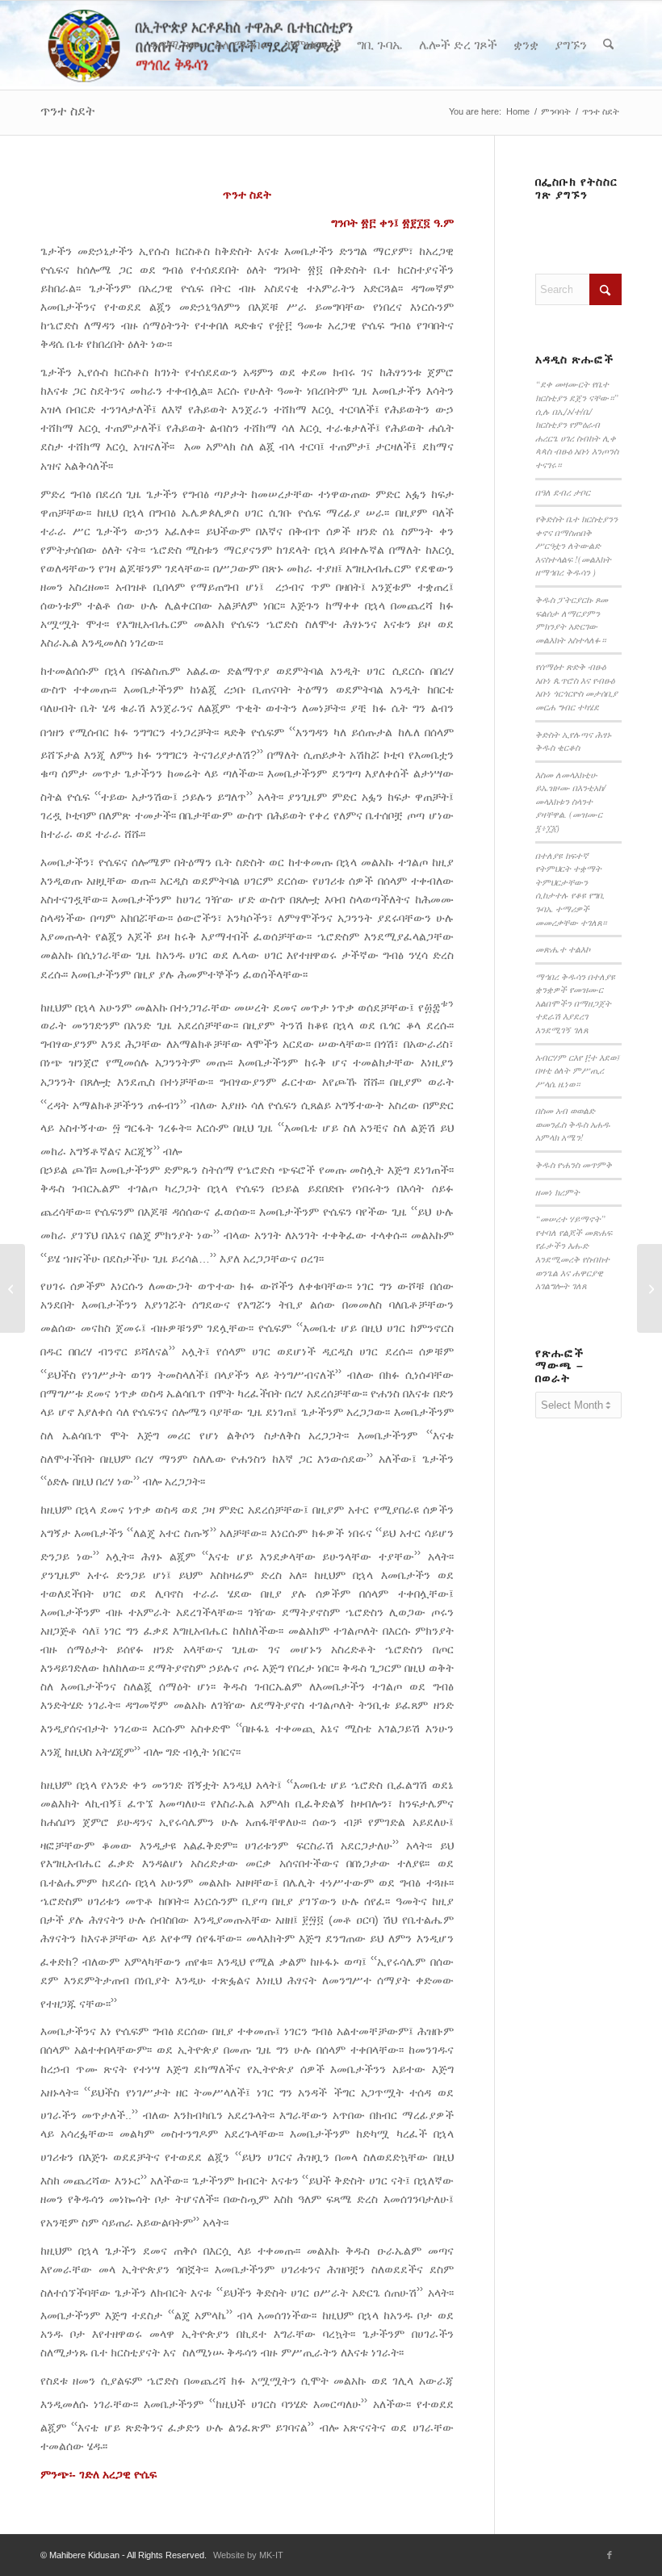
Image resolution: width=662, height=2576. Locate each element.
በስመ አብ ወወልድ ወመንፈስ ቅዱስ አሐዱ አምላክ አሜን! (573, 1124)
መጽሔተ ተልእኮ (563, 949)
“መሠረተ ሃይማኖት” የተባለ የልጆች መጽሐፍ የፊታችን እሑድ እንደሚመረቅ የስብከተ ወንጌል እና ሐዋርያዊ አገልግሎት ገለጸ (574, 1252)
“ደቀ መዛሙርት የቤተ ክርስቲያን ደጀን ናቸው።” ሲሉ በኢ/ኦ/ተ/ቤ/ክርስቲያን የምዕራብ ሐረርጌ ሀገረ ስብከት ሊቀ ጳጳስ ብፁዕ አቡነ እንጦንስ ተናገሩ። (577, 424)
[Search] (608, 45)
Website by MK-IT (248, 2555)
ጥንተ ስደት (68, 111)
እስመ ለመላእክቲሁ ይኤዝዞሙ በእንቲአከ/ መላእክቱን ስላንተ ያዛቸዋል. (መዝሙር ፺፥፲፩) (570, 801)
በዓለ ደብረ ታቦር (563, 492)
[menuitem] (174, 45)
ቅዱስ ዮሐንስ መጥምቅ (574, 1164)
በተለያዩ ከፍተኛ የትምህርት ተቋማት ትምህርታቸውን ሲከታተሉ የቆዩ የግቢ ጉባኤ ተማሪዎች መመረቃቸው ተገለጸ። (571, 889)
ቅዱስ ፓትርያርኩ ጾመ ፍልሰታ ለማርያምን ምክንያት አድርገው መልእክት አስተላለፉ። (572, 620)
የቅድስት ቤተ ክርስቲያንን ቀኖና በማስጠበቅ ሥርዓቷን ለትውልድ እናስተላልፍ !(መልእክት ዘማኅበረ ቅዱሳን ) (576, 545)
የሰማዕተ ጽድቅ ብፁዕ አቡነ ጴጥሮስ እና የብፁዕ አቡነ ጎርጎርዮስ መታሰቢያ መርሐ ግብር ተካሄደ (576, 687)
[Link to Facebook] (610, 2555)
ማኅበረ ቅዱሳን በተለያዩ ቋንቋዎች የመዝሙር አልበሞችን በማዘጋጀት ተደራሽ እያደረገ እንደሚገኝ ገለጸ (575, 1003)
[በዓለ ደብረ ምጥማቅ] (13, 1288)
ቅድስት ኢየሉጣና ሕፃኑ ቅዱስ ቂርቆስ (573, 741)
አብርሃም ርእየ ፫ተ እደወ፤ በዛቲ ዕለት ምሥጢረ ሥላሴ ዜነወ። (578, 1070)
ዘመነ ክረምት (557, 1192)
